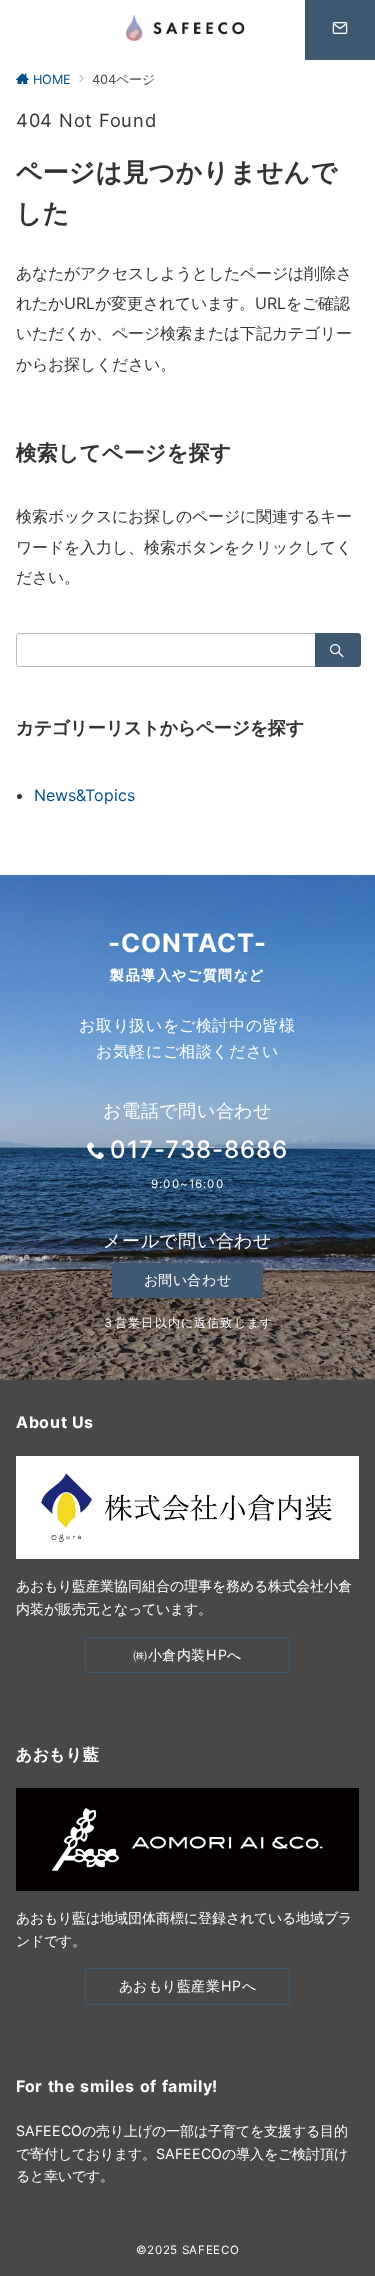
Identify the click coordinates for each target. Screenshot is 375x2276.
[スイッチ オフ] (340, 30)
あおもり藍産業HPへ (188, 1985)
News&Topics (84, 795)
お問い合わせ (187, 1279)
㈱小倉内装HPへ (187, 1654)
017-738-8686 (199, 1149)
